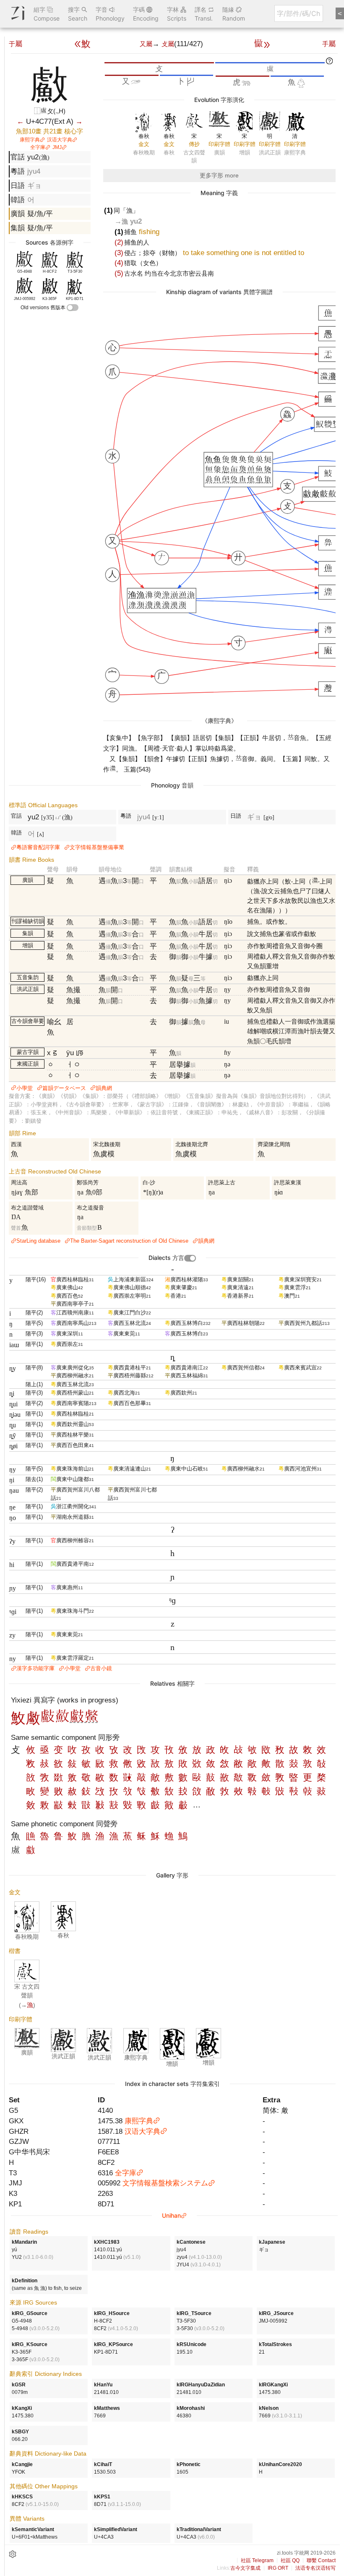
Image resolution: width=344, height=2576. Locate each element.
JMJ (57, 147)
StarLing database (38, 1241)
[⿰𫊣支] (77, 1721)
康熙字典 (30, 140)
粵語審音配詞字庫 (38, 847)
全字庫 (38, 147)
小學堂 (25, 1088)
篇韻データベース (64, 1088)
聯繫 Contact (321, 2560)
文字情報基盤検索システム (165, 2183)
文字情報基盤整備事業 (97, 847)
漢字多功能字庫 (35, 1668)
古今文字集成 (245, 2568)
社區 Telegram (257, 2560)
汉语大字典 (60, 140)
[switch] (73, 308)
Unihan (171, 2215)
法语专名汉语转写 (315, 2568)
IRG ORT (278, 2568)
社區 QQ (290, 2560)
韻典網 (104, 1088)
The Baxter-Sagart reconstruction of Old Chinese (129, 1241)
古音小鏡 (101, 1668)
